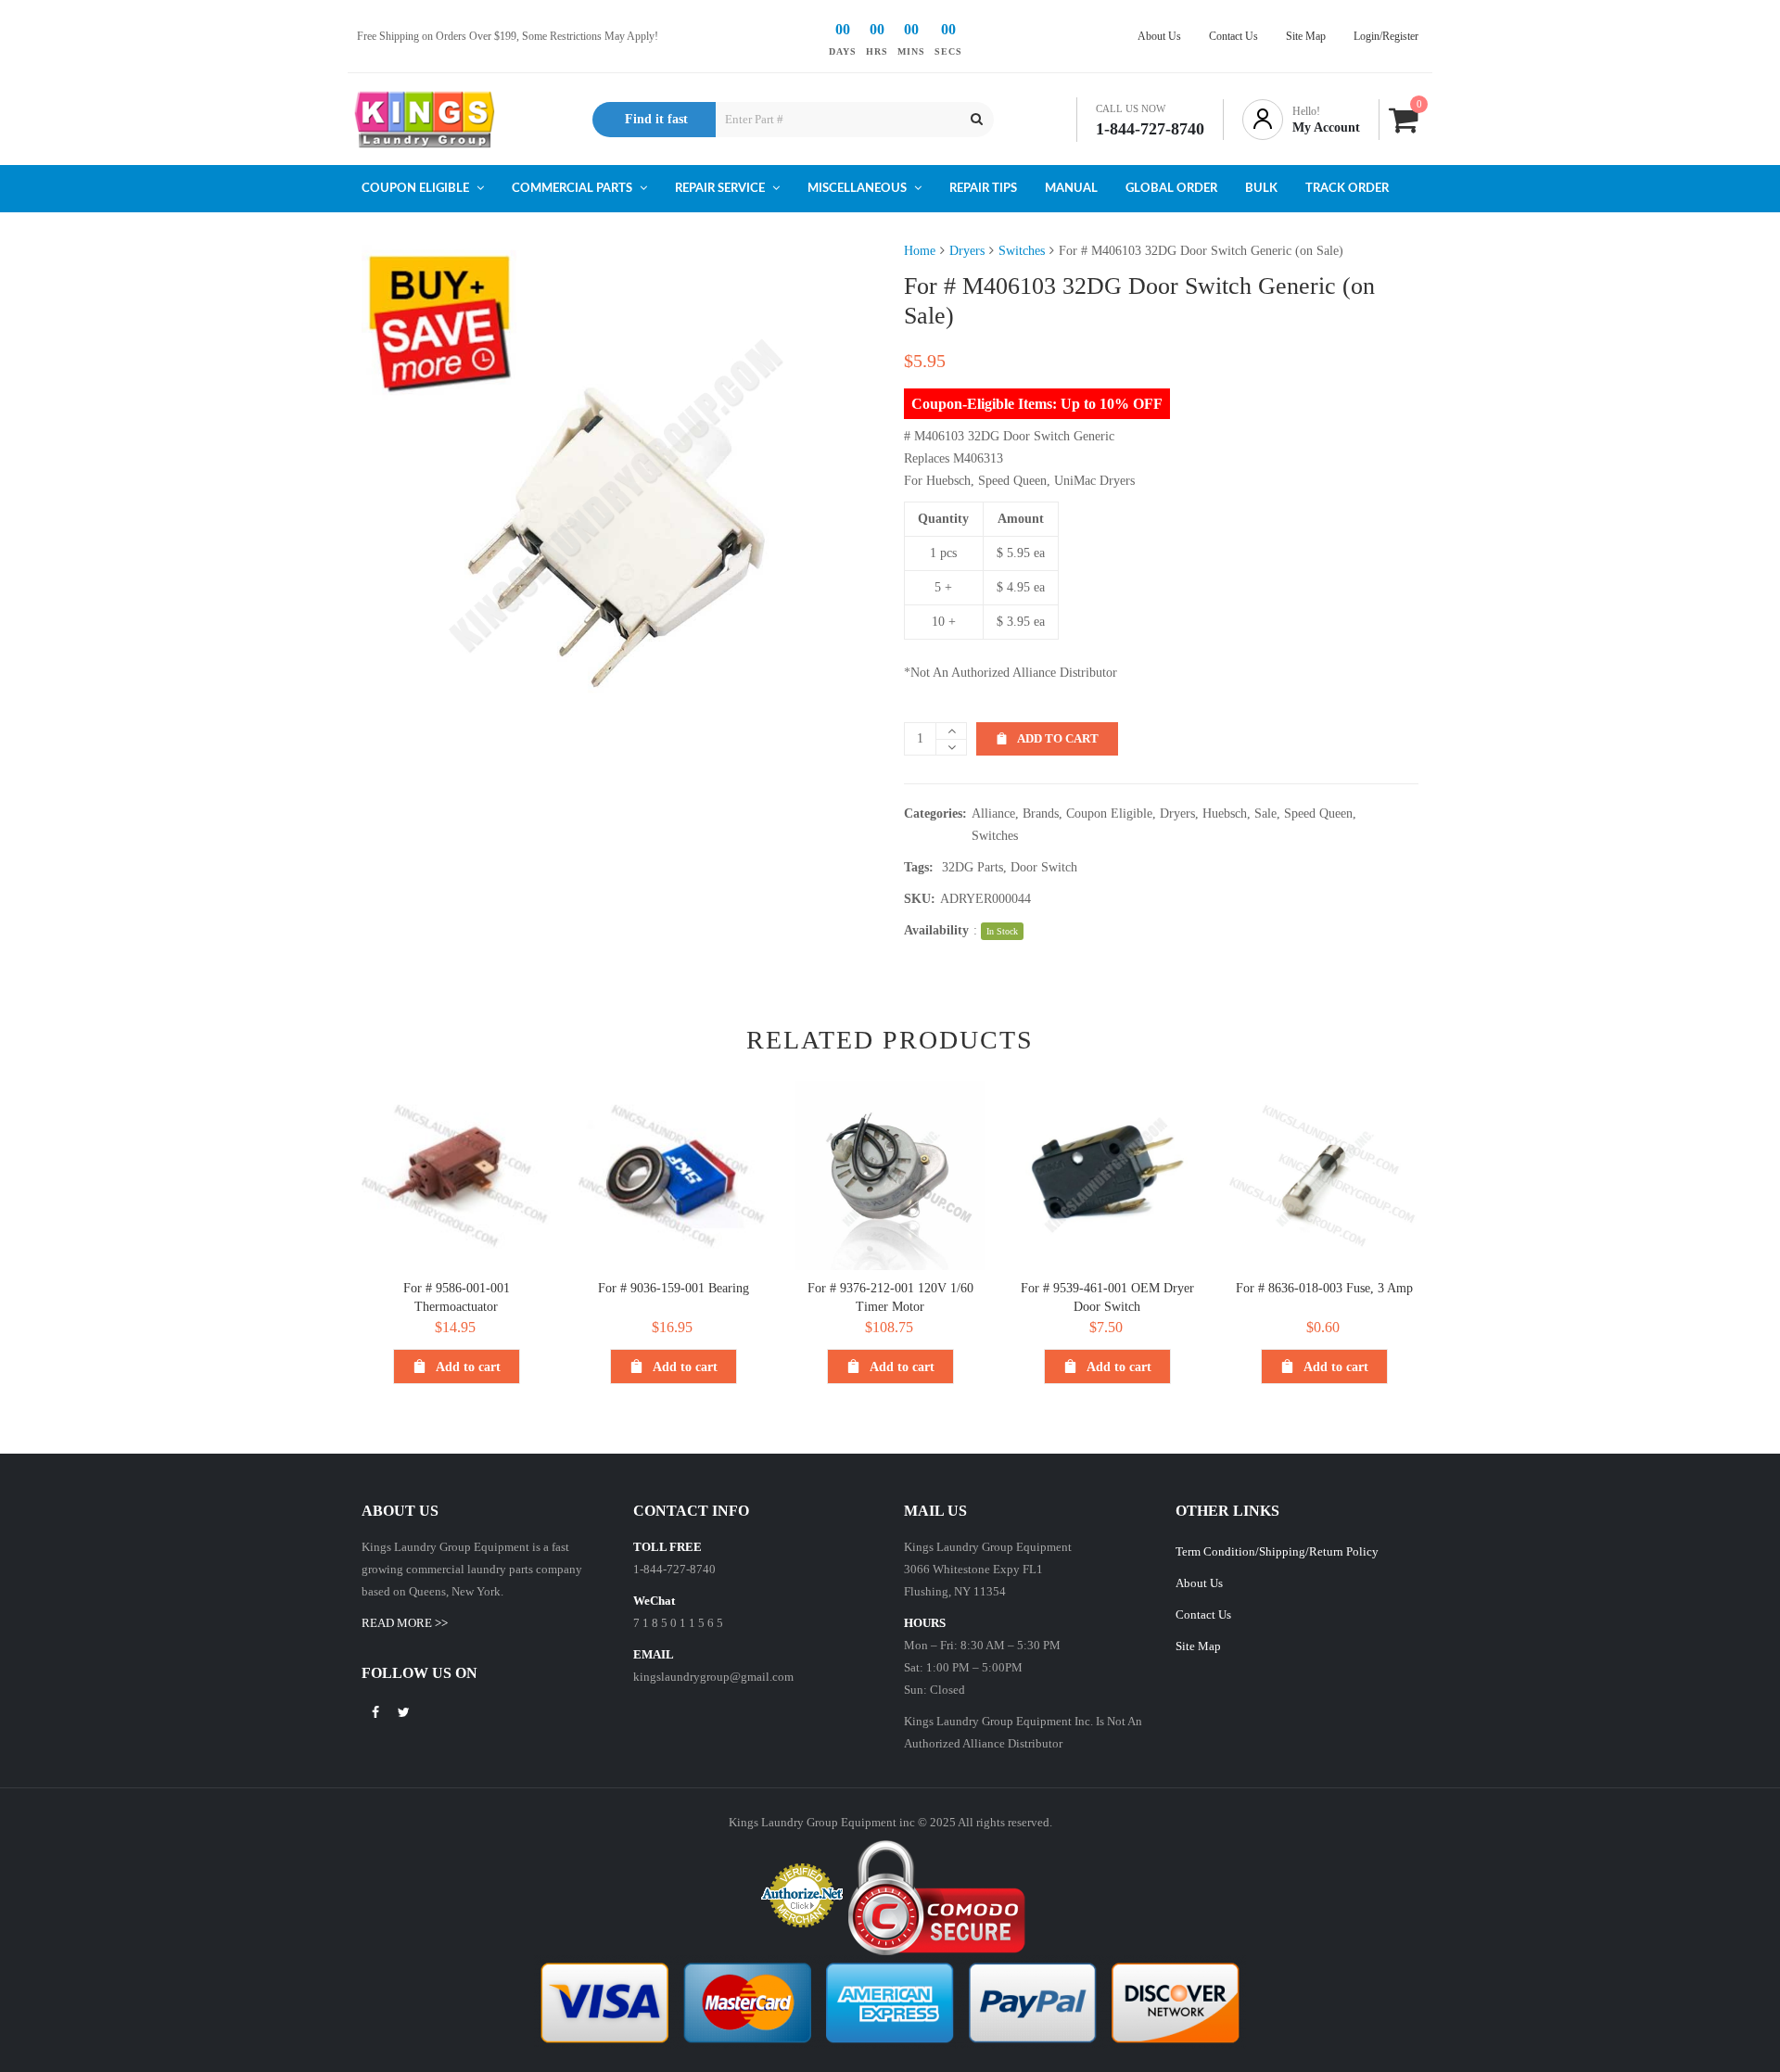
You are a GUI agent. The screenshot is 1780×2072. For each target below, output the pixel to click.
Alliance (993, 814)
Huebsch (1225, 814)
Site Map (1198, 1646)
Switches (1022, 251)
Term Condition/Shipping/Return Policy (1277, 1551)
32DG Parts (973, 867)
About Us (1199, 1583)
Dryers (967, 251)
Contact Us (1203, 1614)
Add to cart (1058, 738)
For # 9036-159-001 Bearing (674, 1288)
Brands (1041, 814)
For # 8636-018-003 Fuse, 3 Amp (1324, 1288)
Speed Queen (1318, 814)
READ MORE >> (405, 1623)
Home (920, 251)
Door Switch (1044, 867)
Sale (1265, 814)
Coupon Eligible (1109, 814)
